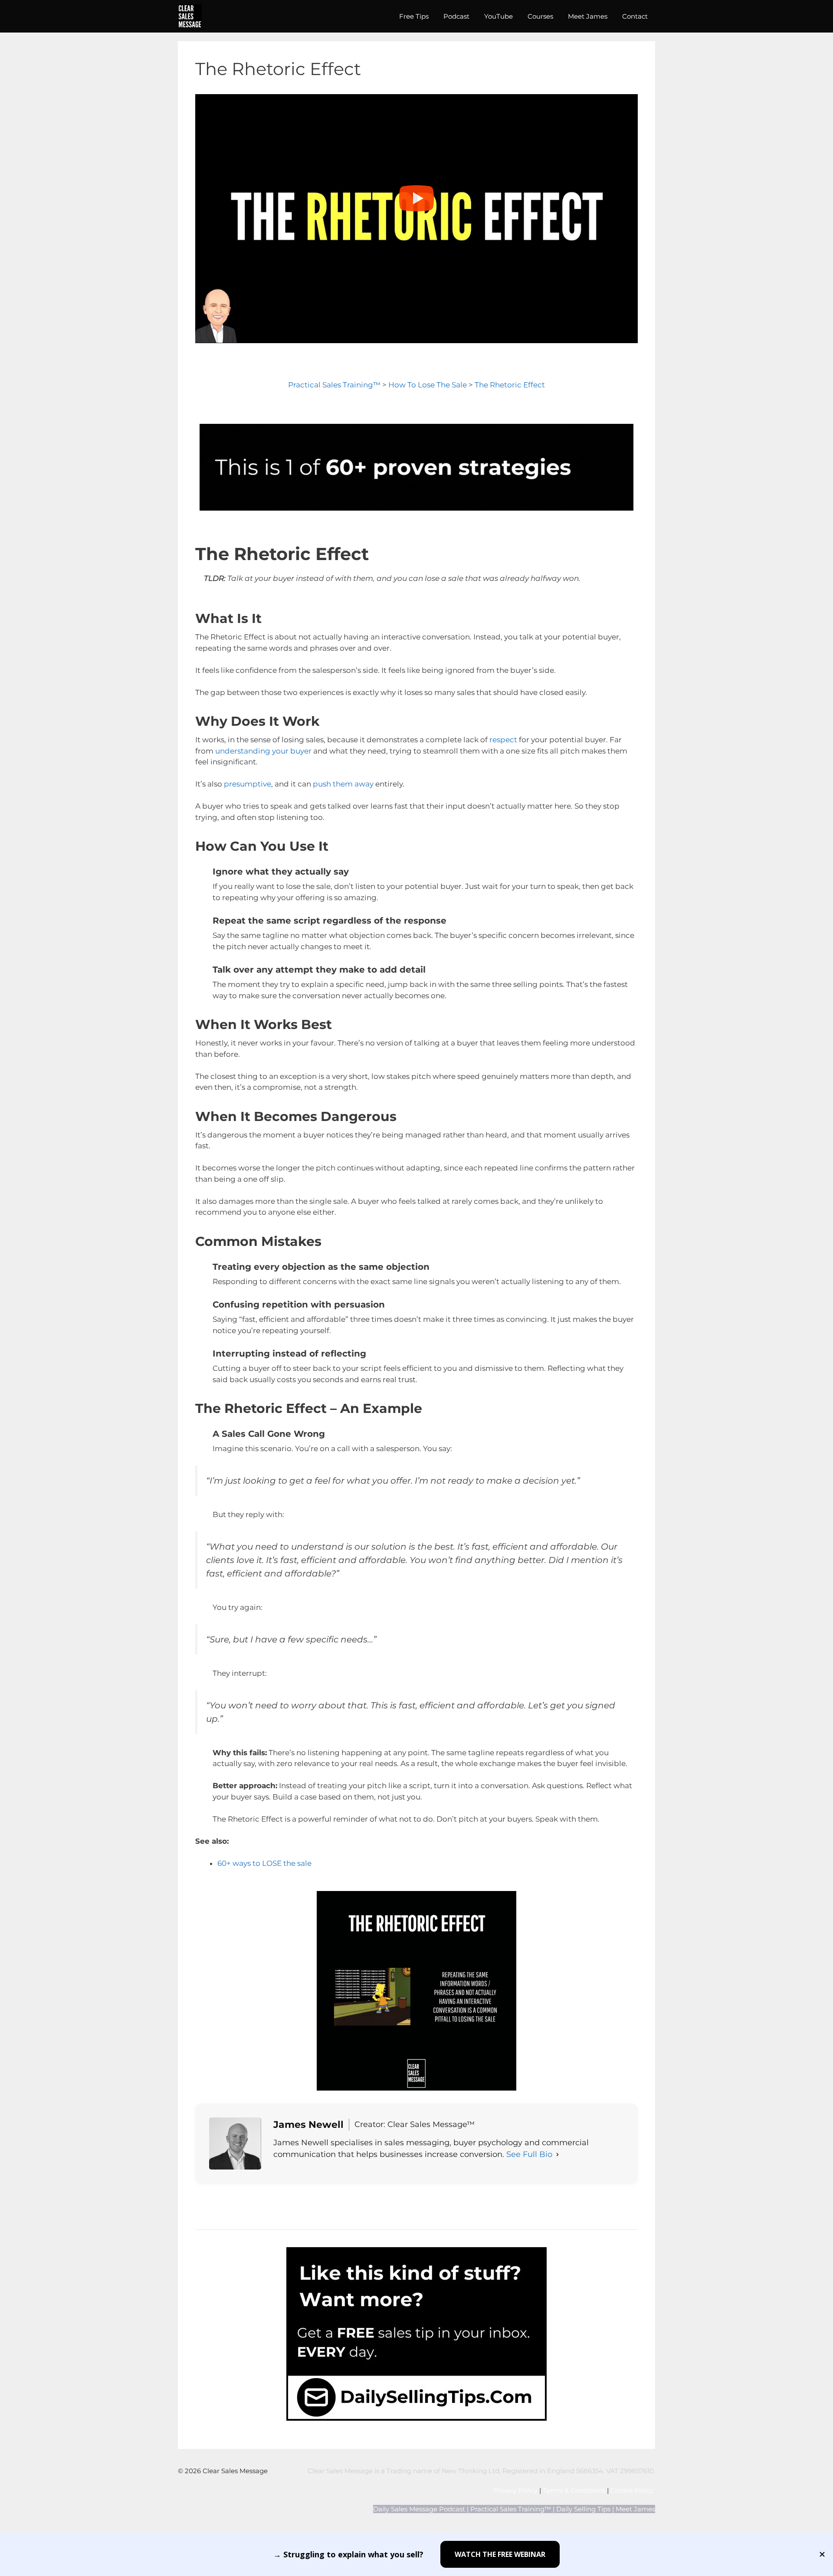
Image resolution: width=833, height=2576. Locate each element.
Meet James (588, 16)
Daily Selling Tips (583, 2509)
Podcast (456, 16)
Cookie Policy (633, 2490)
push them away (343, 784)
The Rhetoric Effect (510, 385)
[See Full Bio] (558, 2155)
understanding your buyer (263, 751)
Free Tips (414, 16)
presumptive (248, 784)
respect (503, 740)
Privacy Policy (515, 2490)
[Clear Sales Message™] (190, 16)
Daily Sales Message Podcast (419, 2509)
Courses (540, 16)
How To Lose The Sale (428, 385)
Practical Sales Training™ (334, 385)
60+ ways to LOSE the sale (264, 1863)
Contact (635, 16)
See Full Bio (529, 2154)
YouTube (498, 16)
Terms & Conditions (574, 2490)
